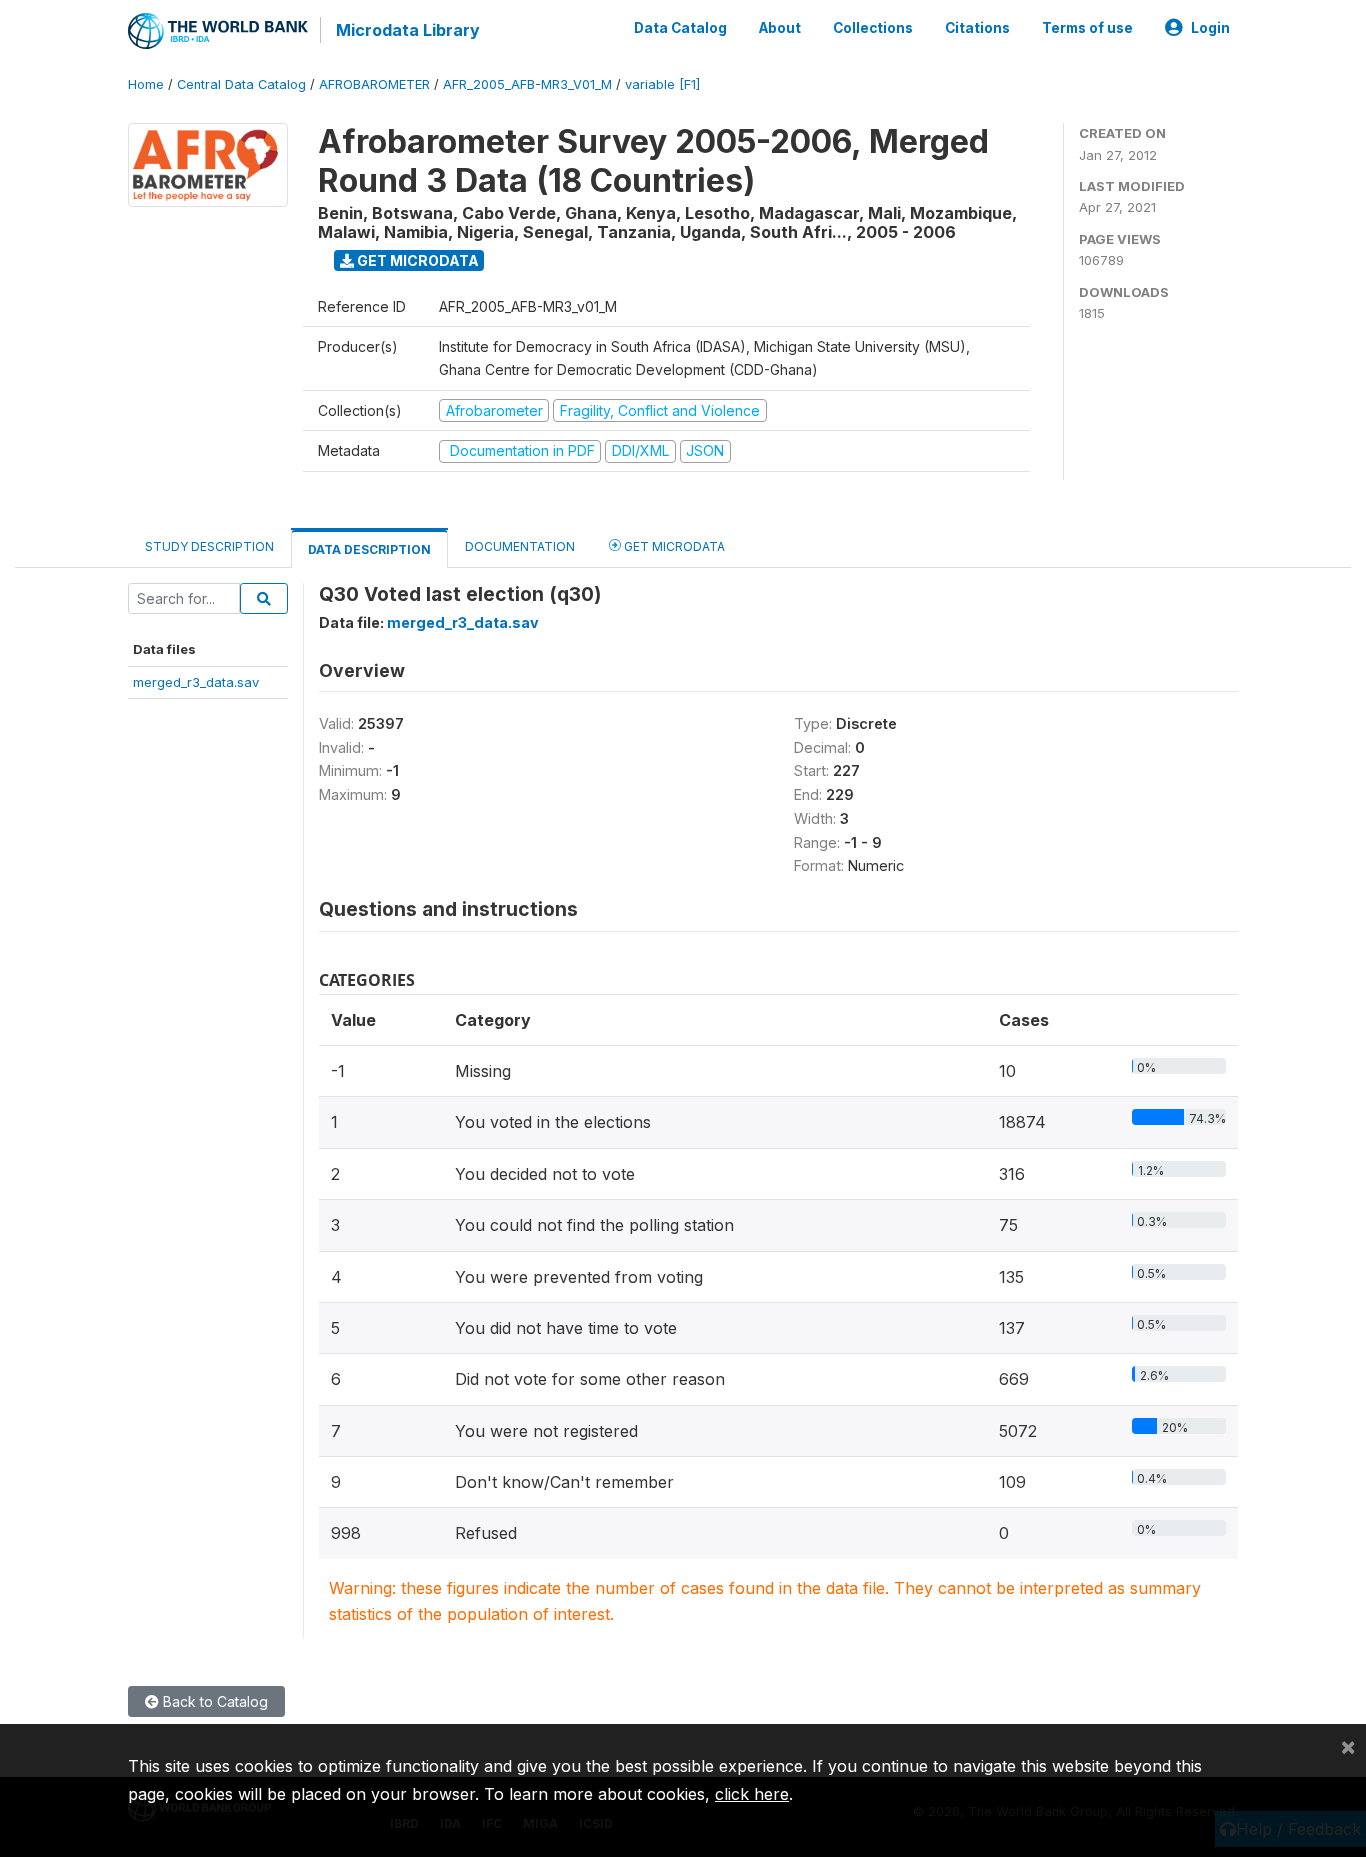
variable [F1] (662, 84)
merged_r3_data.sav (196, 682)
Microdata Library (408, 30)
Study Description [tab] (209, 546)
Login (1210, 28)
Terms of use (1087, 28)
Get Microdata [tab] (673, 546)
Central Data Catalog (241, 84)
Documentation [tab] (520, 546)
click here (752, 1794)
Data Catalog (680, 28)
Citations (977, 28)
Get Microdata (416, 260)
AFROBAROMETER (374, 84)
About (780, 28)
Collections (873, 28)
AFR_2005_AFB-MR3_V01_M (527, 84)
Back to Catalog (213, 1701)
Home (146, 84)
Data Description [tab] (369, 549)
